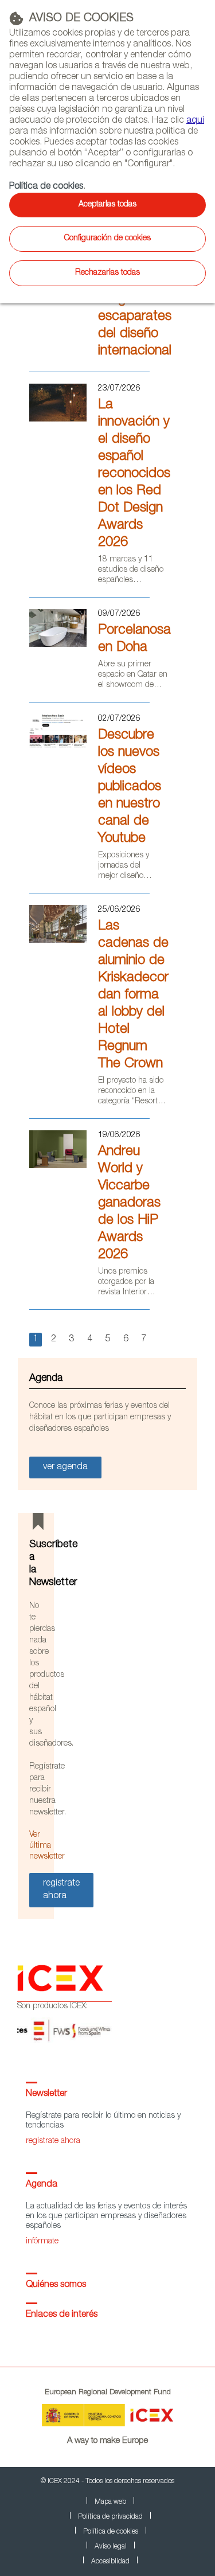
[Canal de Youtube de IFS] (58, 750)
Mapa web (110, 2502)
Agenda (42, 2185)
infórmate (42, 2242)
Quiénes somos (56, 2285)
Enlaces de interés (62, 2315)
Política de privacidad (110, 2517)
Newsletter (46, 2094)
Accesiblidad (110, 2562)
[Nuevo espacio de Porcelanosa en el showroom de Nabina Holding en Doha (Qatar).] (58, 645)
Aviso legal (111, 2547)
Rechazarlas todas (107, 273)
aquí (195, 121)
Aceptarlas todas (107, 205)
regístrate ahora (53, 2141)
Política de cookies (46, 187)
